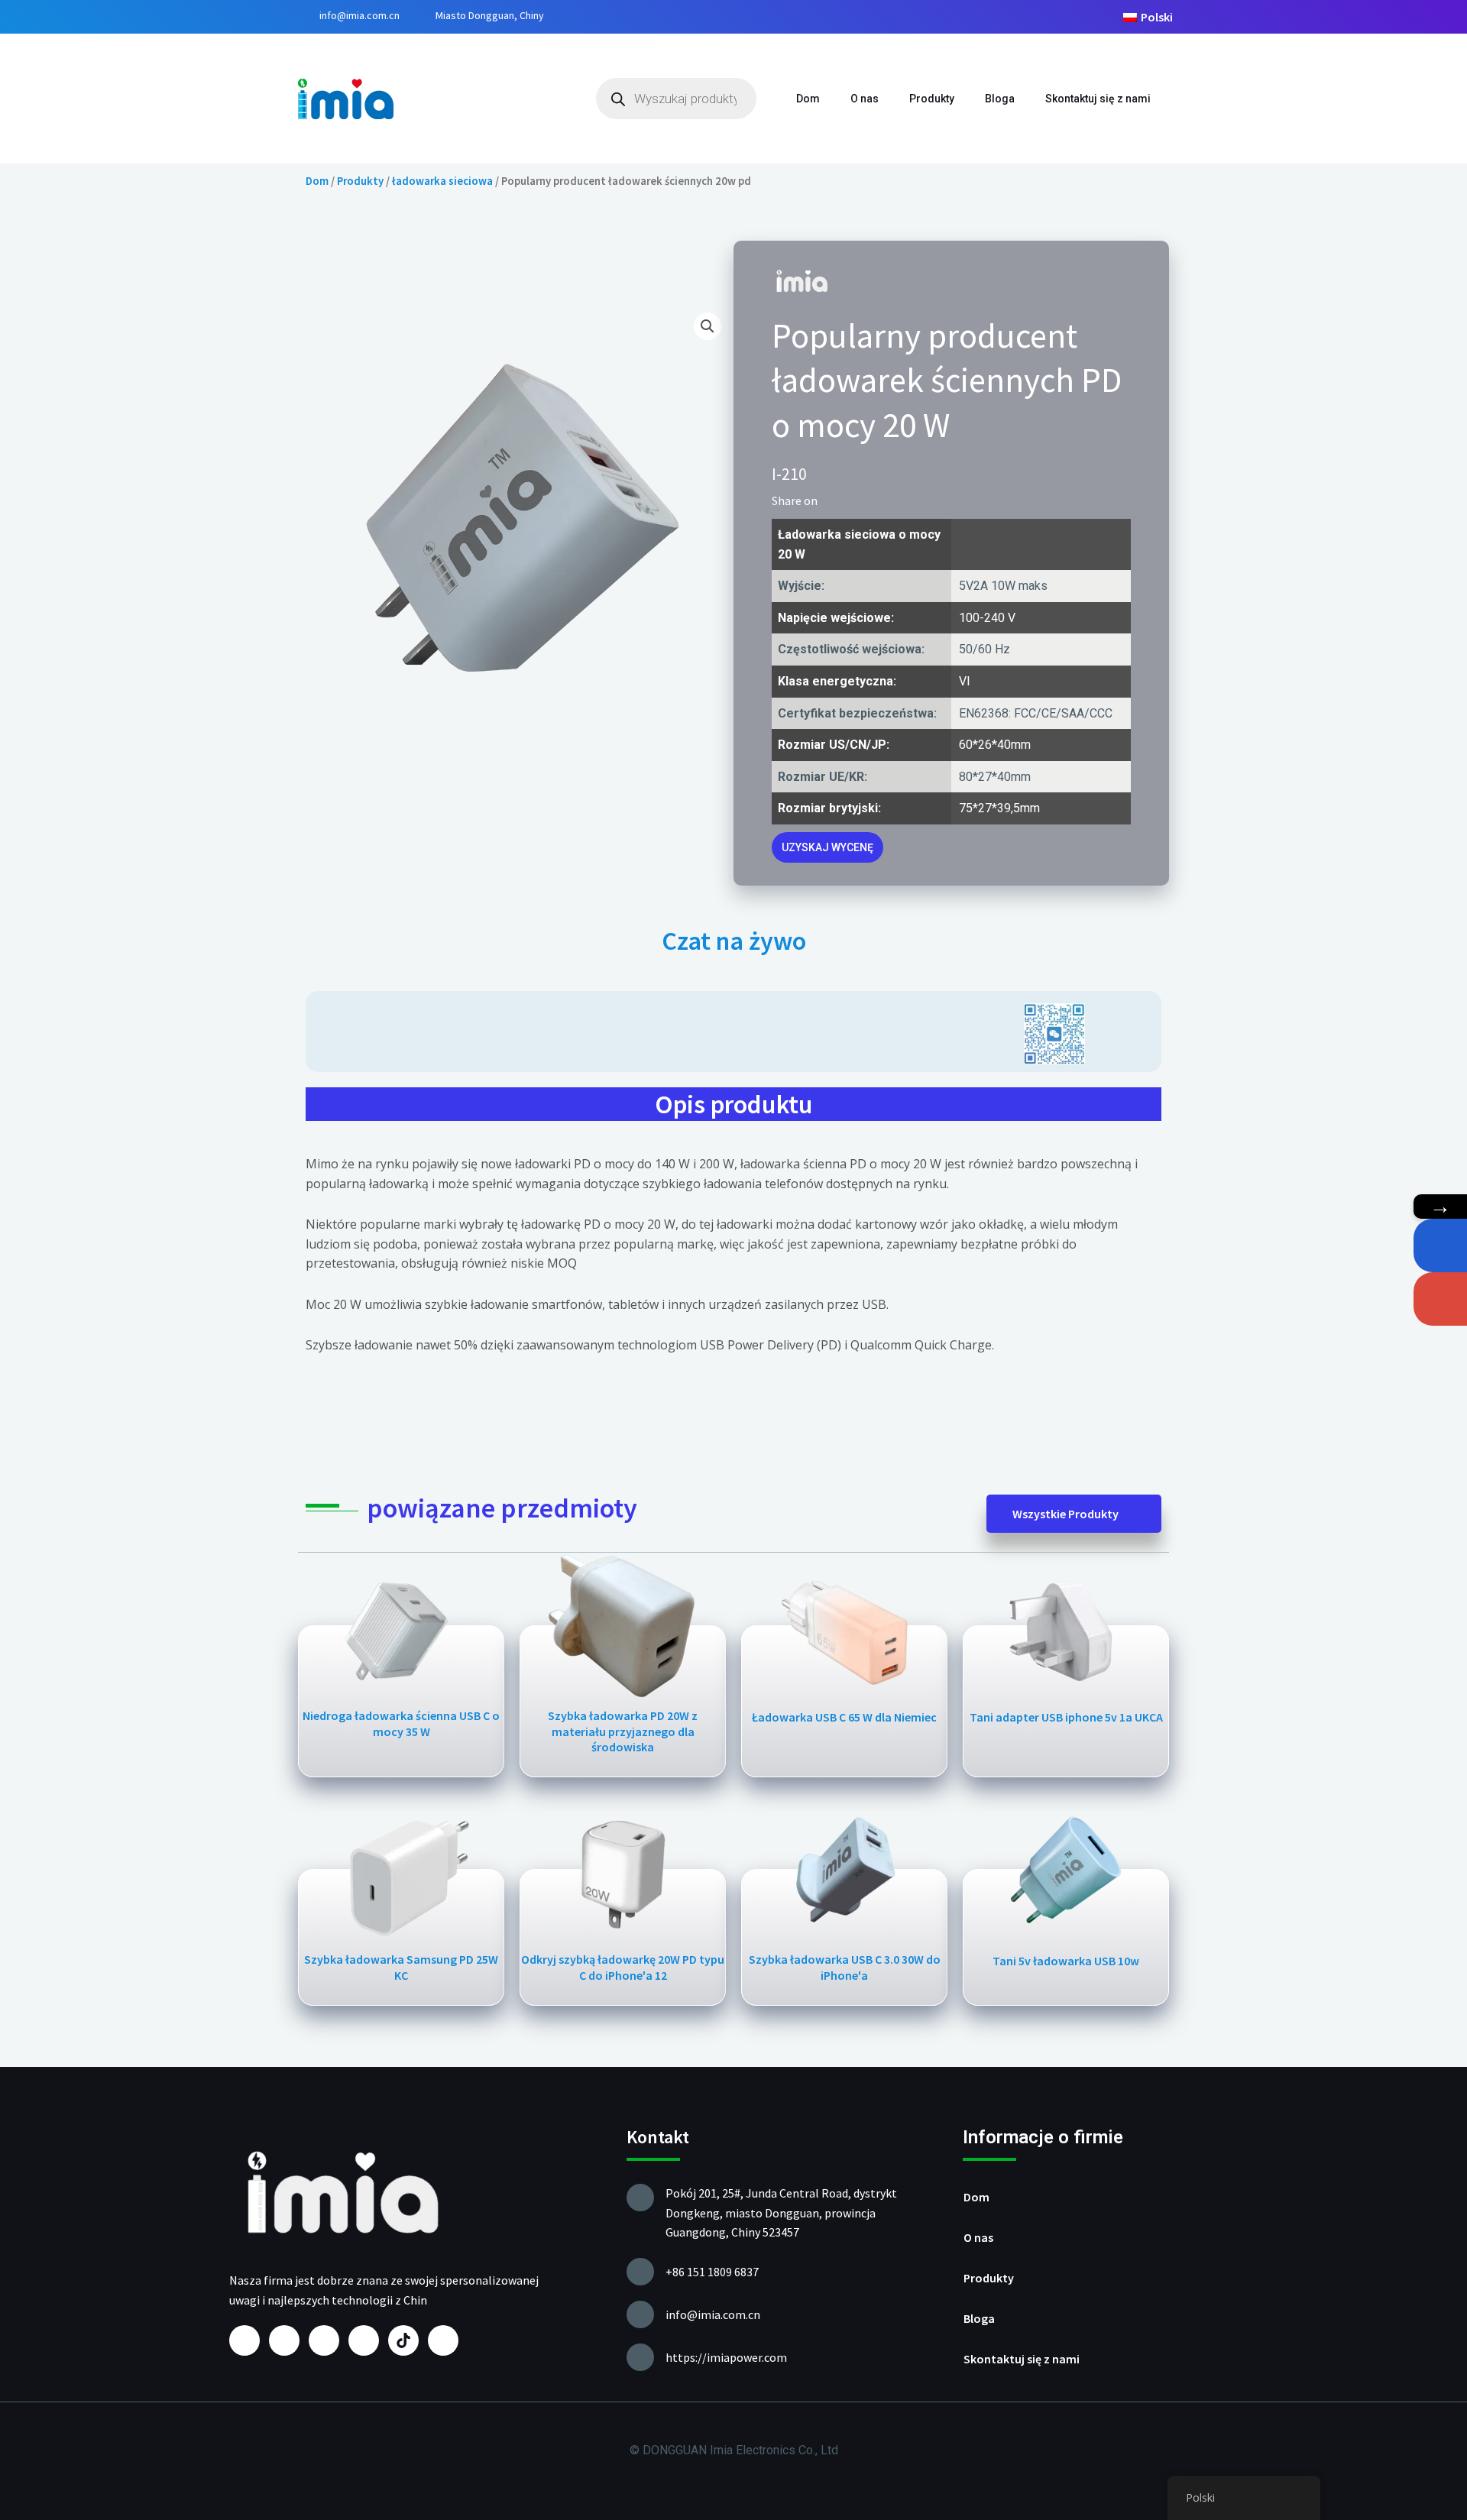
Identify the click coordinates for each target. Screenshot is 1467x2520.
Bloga (1000, 99)
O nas (865, 99)
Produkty (932, 99)
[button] (834, 500)
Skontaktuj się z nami (1098, 99)
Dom (808, 99)
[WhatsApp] (1440, 1245)
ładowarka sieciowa (442, 181)
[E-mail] (1440, 1299)
